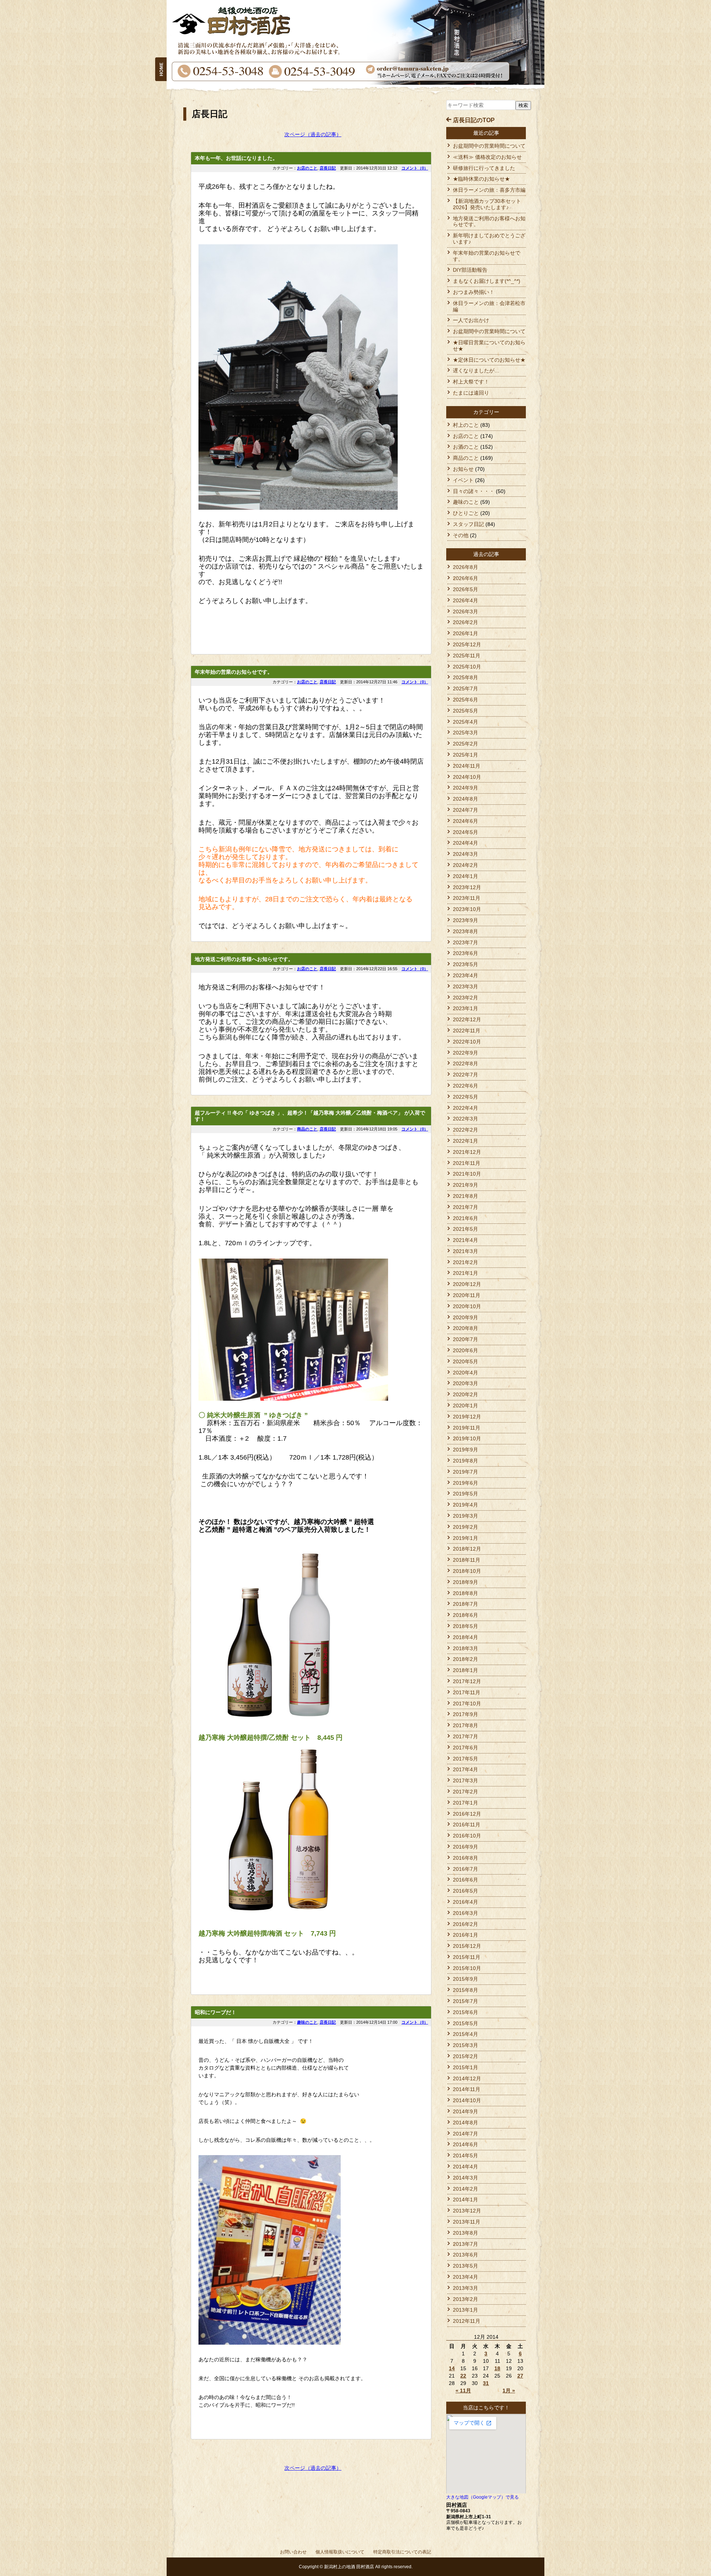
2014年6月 (465, 2144)
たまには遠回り (471, 393)
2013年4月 (465, 2277)
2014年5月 (465, 2155)
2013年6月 (465, 2255)
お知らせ (463, 469)
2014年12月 (467, 2078)
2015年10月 (467, 1968)
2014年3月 (465, 2178)
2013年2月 (465, 2299)
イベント (463, 480)
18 (497, 2368)
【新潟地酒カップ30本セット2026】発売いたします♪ (487, 204)
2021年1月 (465, 1273)
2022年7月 (465, 1075)
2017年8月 (465, 1725)
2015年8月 (465, 1990)
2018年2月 (465, 1659)
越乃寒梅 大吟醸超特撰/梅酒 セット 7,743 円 (267, 1933)
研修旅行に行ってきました (484, 168)
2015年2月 (465, 2056)
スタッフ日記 (468, 524)
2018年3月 (465, 1648)
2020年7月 (465, 1339)
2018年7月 (465, 1604)
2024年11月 (467, 766)
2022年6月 (465, 1086)
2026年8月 (465, 567)
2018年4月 (465, 1637)
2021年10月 (467, 1174)
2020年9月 (465, 1317)
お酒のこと (466, 447)
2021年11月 (467, 1163)
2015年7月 (465, 2001)
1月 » (509, 2391)
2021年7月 (465, 1207)
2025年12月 (467, 644)
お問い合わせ (293, 2552)
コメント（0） (415, 168)
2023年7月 (465, 942)
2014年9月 (465, 2111)
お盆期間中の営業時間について (489, 146)
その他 (461, 535)
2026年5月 (465, 589)
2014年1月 (465, 2200)
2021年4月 (465, 1240)
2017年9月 (465, 1714)
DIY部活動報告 (470, 270)
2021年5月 (465, 1229)
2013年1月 (465, 2310)
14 (452, 2368)
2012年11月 (467, 2321)
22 (463, 2376)
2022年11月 (467, 1031)
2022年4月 (465, 1108)
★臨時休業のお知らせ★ (481, 179)
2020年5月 (465, 1361)
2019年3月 (465, 1516)
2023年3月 (465, 986)
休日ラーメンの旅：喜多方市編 (489, 190)
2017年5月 (465, 1759)
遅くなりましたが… (476, 371)
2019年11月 (467, 1428)
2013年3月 (465, 2288)
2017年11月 (467, 1692)
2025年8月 (465, 677)
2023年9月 (465, 920)
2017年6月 (465, 1748)
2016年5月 (465, 1891)
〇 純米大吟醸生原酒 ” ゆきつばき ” (253, 1415)
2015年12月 (467, 1946)
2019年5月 (465, 1494)
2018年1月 (465, 1670)
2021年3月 (465, 1251)
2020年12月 (467, 1284)
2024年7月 (465, 810)
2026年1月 (465, 633)
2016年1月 (465, 1935)
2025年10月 (467, 667)
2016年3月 (465, 1913)
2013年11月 (467, 2222)
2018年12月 (467, 1549)
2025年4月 (465, 722)
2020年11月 (467, 1295)
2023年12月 (467, 887)
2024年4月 (465, 843)
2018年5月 (465, 1626)
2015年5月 (465, 2023)
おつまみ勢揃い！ (474, 292)
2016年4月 (465, 1902)
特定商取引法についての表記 (402, 2552)
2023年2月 (465, 998)
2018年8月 (465, 1593)
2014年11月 (467, 2089)
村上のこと (466, 425)
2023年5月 (465, 964)
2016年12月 (467, 1814)
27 (520, 2376)
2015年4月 (465, 2034)
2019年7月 (465, 1472)
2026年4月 (465, 600)
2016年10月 (467, 1836)
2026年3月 (465, 612)
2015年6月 (465, 2012)
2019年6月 (465, 1483)
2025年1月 (465, 755)
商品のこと (307, 1129)
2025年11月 (467, 656)
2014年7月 (465, 2134)
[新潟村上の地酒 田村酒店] (161, 60)
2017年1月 (465, 1803)
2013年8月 (465, 2233)
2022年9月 (465, 1053)
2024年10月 (467, 777)
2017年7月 (465, 1736)
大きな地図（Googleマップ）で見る (483, 2497)
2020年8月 (465, 1328)
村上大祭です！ (471, 382)
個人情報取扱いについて (340, 2552)
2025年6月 (465, 700)
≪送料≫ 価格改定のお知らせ (487, 157)
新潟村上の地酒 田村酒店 (349, 2567)
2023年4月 (465, 975)
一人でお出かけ (471, 320)
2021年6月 (465, 1218)
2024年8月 (465, 799)
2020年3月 (465, 1383)
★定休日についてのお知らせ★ (489, 360)
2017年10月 (467, 1704)
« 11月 (463, 2391)
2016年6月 (465, 1880)
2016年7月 (465, 1869)
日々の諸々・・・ (474, 491)
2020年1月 (465, 1406)
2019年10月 (467, 1438)
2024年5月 (465, 832)
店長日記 (328, 168)
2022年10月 (467, 1042)
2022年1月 (465, 1141)
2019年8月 (465, 1461)
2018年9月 (465, 1582)
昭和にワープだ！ (216, 2012)
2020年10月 (467, 1306)
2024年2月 (465, 865)
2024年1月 (465, 876)
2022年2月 (465, 1130)
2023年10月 (467, 909)
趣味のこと (307, 2022)
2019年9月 (465, 1450)
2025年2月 (465, 744)
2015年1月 (465, 2067)
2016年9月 (465, 1847)
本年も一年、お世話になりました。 (236, 158)
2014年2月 (465, 2189)
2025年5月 (465, 711)
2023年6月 (465, 953)
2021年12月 (467, 1152)
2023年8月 (465, 931)
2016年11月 (467, 1825)
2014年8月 (465, 2123)
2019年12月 (467, 1417)
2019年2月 (465, 1527)
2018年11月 (467, 1560)
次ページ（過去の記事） (313, 134)
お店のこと (307, 168)
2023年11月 (467, 898)
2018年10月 (467, 1571)
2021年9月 (465, 1185)
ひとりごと (466, 513)
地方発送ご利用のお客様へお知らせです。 (244, 959)
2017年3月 (465, 1781)
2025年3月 (465, 733)
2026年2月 (465, 622)
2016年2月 (465, 1924)
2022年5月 (465, 1097)
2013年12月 (467, 2211)
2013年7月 (465, 2244)
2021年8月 (465, 1196)
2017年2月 (465, 1792)
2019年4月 (465, 1505)
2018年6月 (465, 1615)
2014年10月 (467, 2100)
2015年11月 (467, 1957)
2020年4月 (465, 1373)
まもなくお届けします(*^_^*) (487, 281)
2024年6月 (465, 821)
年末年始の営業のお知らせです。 (234, 672)
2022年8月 (465, 1063)
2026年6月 (465, 578)
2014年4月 (465, 2167)
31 (486, 2383)
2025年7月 (465, 689)
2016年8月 (465, 1858)
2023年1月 (465, 1008)
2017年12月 (467, 1681)
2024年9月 (465, 788)
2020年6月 (465, 1350)
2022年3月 (465, 1119)
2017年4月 (465, 1769)
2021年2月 (465, 1262)
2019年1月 (465, 1538)
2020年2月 (465, 1394)
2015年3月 (465, 2045)
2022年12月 (467, 1019)
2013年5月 (465, 2266)
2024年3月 (465, 854)
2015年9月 (465, 1979)
